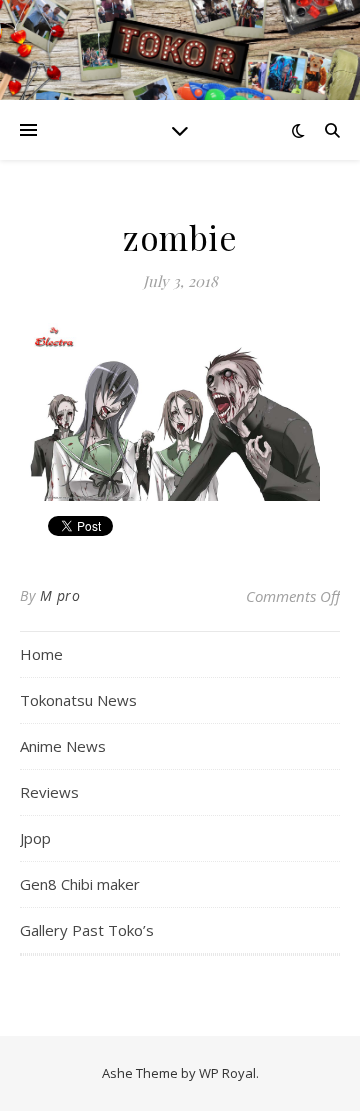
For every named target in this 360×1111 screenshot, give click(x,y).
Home (41, 654)
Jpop (35, 838)
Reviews (49, 792)
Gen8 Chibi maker (80, 884)
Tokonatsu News (78, 700)
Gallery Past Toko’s (87, 930)
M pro (60, 595)
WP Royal (227, 1073)
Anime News (63, 746)
